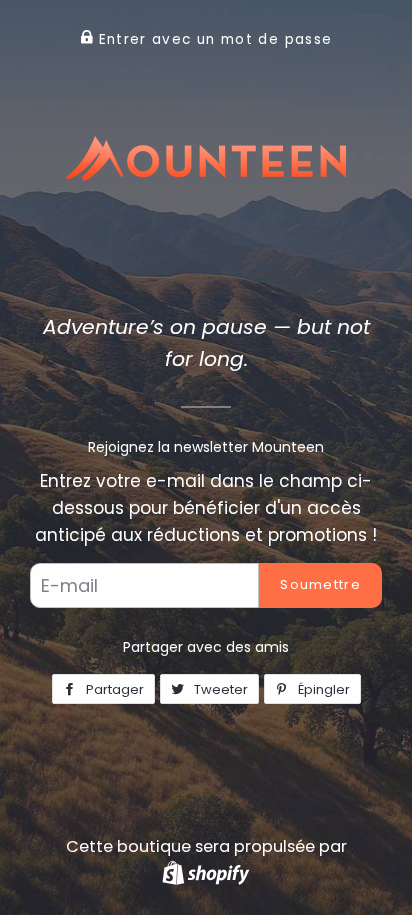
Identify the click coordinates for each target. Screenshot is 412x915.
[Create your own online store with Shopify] (205, 872)
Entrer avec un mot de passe (212, 39)
